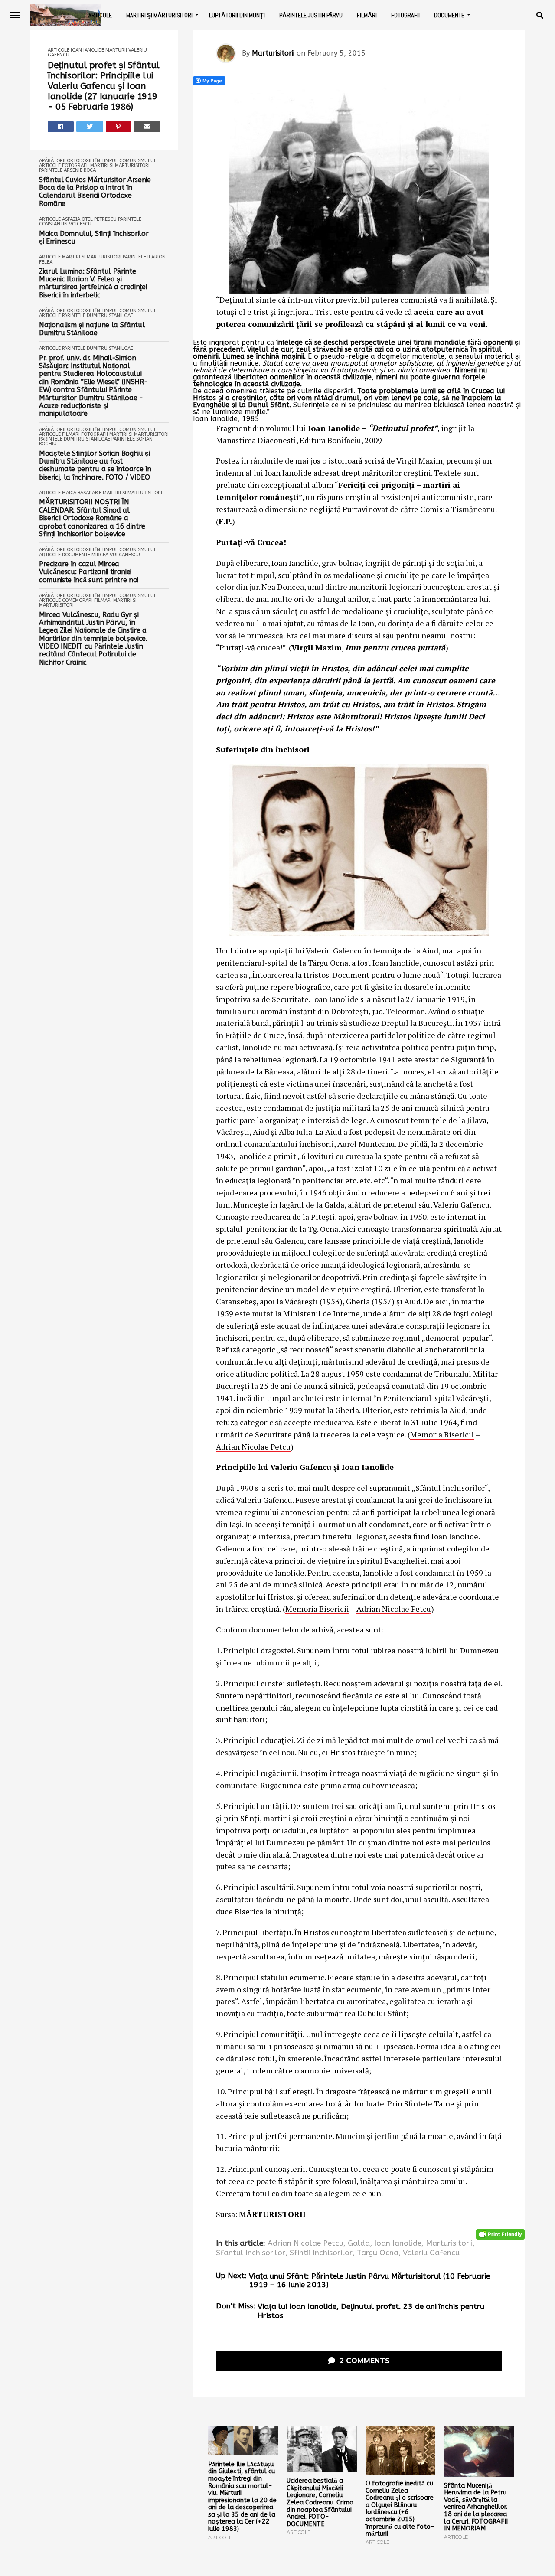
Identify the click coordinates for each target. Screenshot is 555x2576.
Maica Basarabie (82, 493)
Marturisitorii (273, 53)
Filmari (71, 434)
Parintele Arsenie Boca (67, 170)
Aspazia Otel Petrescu (89, 219)
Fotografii (405, 15)
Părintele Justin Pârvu (311, 15)
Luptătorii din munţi (237, 15)
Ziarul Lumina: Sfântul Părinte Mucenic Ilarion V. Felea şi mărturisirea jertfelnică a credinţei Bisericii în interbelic (93, 283)
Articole (100, 15)
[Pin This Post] (119, 127)
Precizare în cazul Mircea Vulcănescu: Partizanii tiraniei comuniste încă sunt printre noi (89, 572)
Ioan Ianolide (87, 50)
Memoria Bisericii (442, 1434)
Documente (449, 15)
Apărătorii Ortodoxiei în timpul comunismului (97, 161)
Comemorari (77, 600)
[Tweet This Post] (90, 127)
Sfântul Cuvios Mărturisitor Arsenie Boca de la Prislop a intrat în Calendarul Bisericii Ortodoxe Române (95, 192)
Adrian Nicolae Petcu (253, 1446)
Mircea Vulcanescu (116, 555)
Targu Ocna (378, 2253)
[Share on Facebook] (61, 127)
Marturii (116, 50)
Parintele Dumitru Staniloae (98, 315)
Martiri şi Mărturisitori (159, 15)
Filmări (367, 15)
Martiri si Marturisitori (120, 165)
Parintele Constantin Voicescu (90, 222)
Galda (359, 2243)
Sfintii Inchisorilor (321, 2253)
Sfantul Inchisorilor (251, 2253)
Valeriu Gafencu (431, 2253)
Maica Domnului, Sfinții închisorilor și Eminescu (94, 238)
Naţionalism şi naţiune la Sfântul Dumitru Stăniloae (92, 329)
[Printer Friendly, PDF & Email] (500, 2234)
